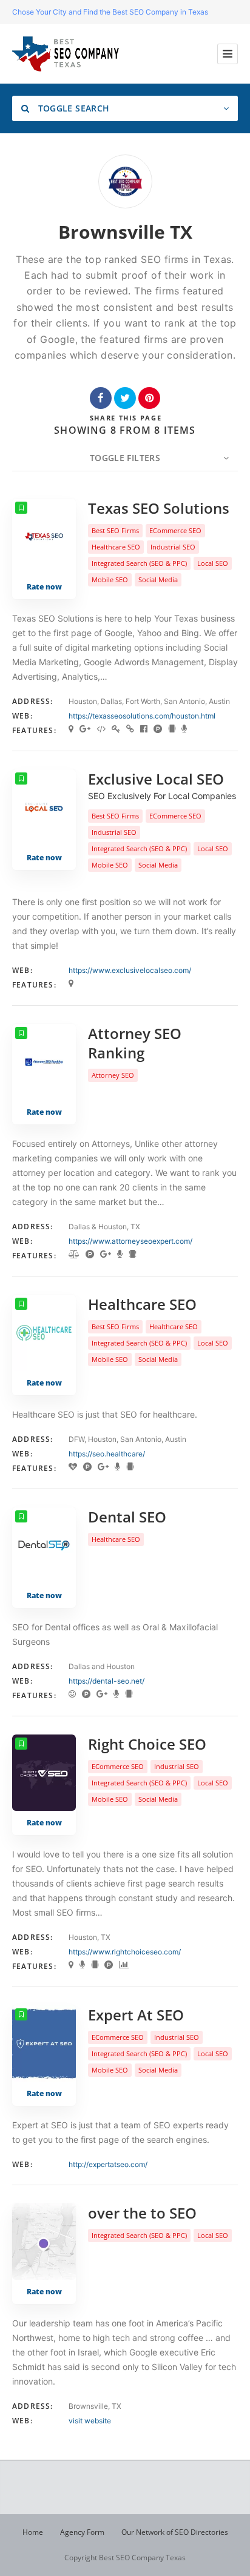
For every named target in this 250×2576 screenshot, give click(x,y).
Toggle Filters (125, 458)
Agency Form (82, 2532)
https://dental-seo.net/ (106, 1681)
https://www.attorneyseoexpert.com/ (130, 1241)
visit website (90, 2421)
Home (33, 2532)
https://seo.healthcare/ (107, 1454)
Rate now (44, 587)
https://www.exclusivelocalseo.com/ (130, 970)
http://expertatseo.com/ (108, 2164)
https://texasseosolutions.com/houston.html (142, 716)
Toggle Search (72, 108)
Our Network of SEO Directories (175, 2532)
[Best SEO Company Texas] (66, 54)
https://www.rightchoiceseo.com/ (125, 1952)
